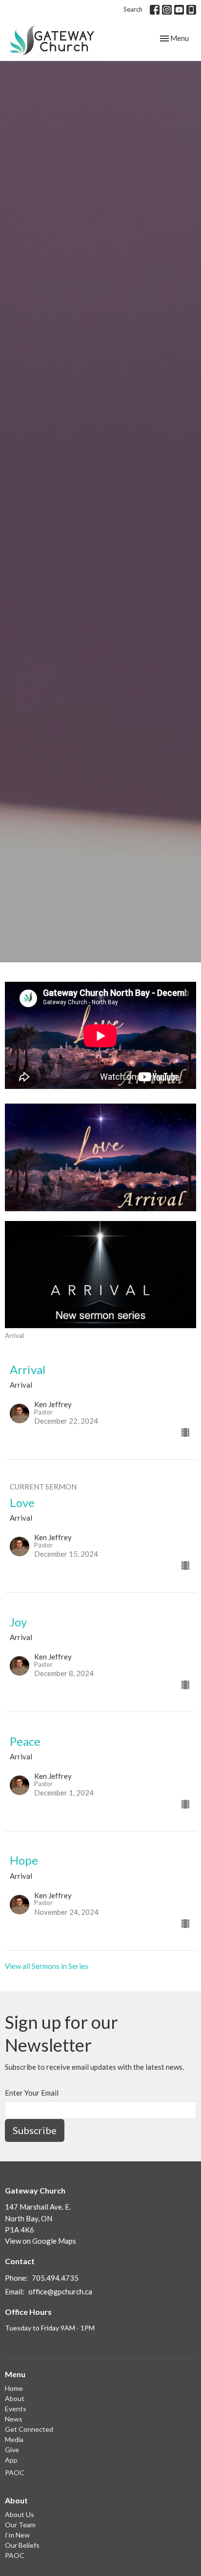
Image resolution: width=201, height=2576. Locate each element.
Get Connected (29, 2429)
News (14, 2419)
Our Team (20, 2525)
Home (14, 2388)
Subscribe (35, 2130)
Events (16, 2409)
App (11, 2460)
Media (14, 2439)
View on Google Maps (40, 2241)
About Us (20, 2514)
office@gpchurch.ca (60, 2291)
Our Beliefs (22, 2545)
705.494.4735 (55, 2278)
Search (133, 9)
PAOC (15, 2472)
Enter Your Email (32, 2093)
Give (12, 2450)
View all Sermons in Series (47, 1966)
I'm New (17, 2535)
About (15, 2398)
